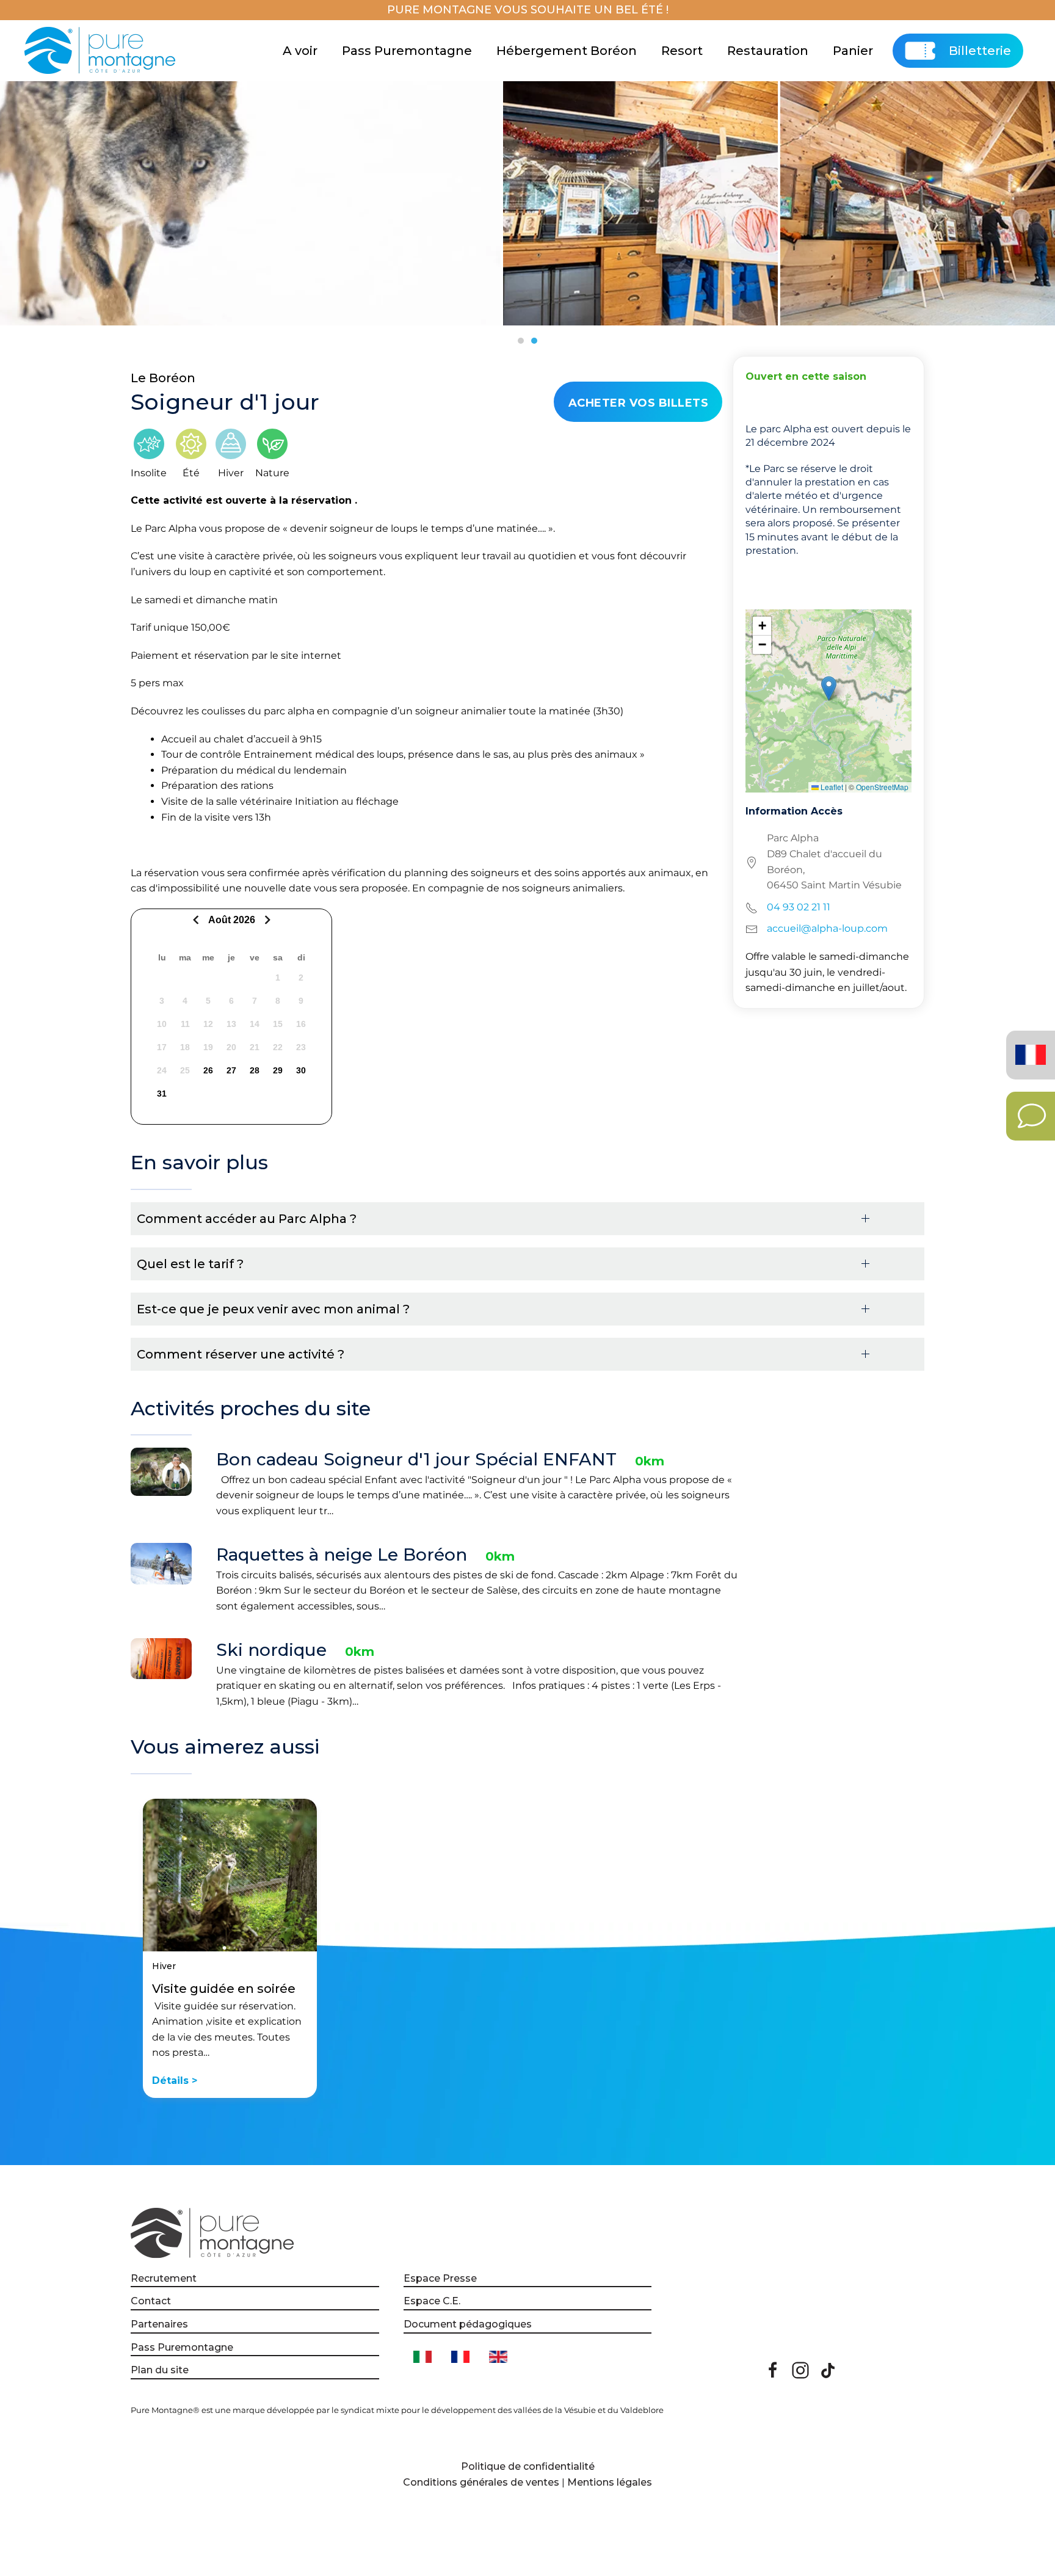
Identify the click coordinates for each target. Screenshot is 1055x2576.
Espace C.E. (432, 2301)
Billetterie (980, 51)
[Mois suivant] (266, 920)
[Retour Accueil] (102, 51)
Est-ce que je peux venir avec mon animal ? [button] (273, 1309)
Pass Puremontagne (407, 51)
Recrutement (164, 2278)
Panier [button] (853, 51)
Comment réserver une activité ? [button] (241, 1354)
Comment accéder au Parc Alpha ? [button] (247, 1219)
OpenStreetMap (882, 787)
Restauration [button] (768, 51)
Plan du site (160, 2370)
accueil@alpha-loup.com (827, 928)
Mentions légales (610, 2482)
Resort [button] (682, 51)
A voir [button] (300, 51)
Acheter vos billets (639, 403)
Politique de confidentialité (528, 2466)
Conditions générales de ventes (481, 2482)
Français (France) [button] (1028, 1046)
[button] (829, 688)
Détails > (175, 2081)
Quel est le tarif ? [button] (190, 1264)
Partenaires (159, 2324)
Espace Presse (440, 2278)
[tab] (521, 341)
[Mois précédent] (198, 920)
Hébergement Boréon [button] (567, 51)
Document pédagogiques (468, 2324)
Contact (151, 2301)
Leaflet (831, 787)
